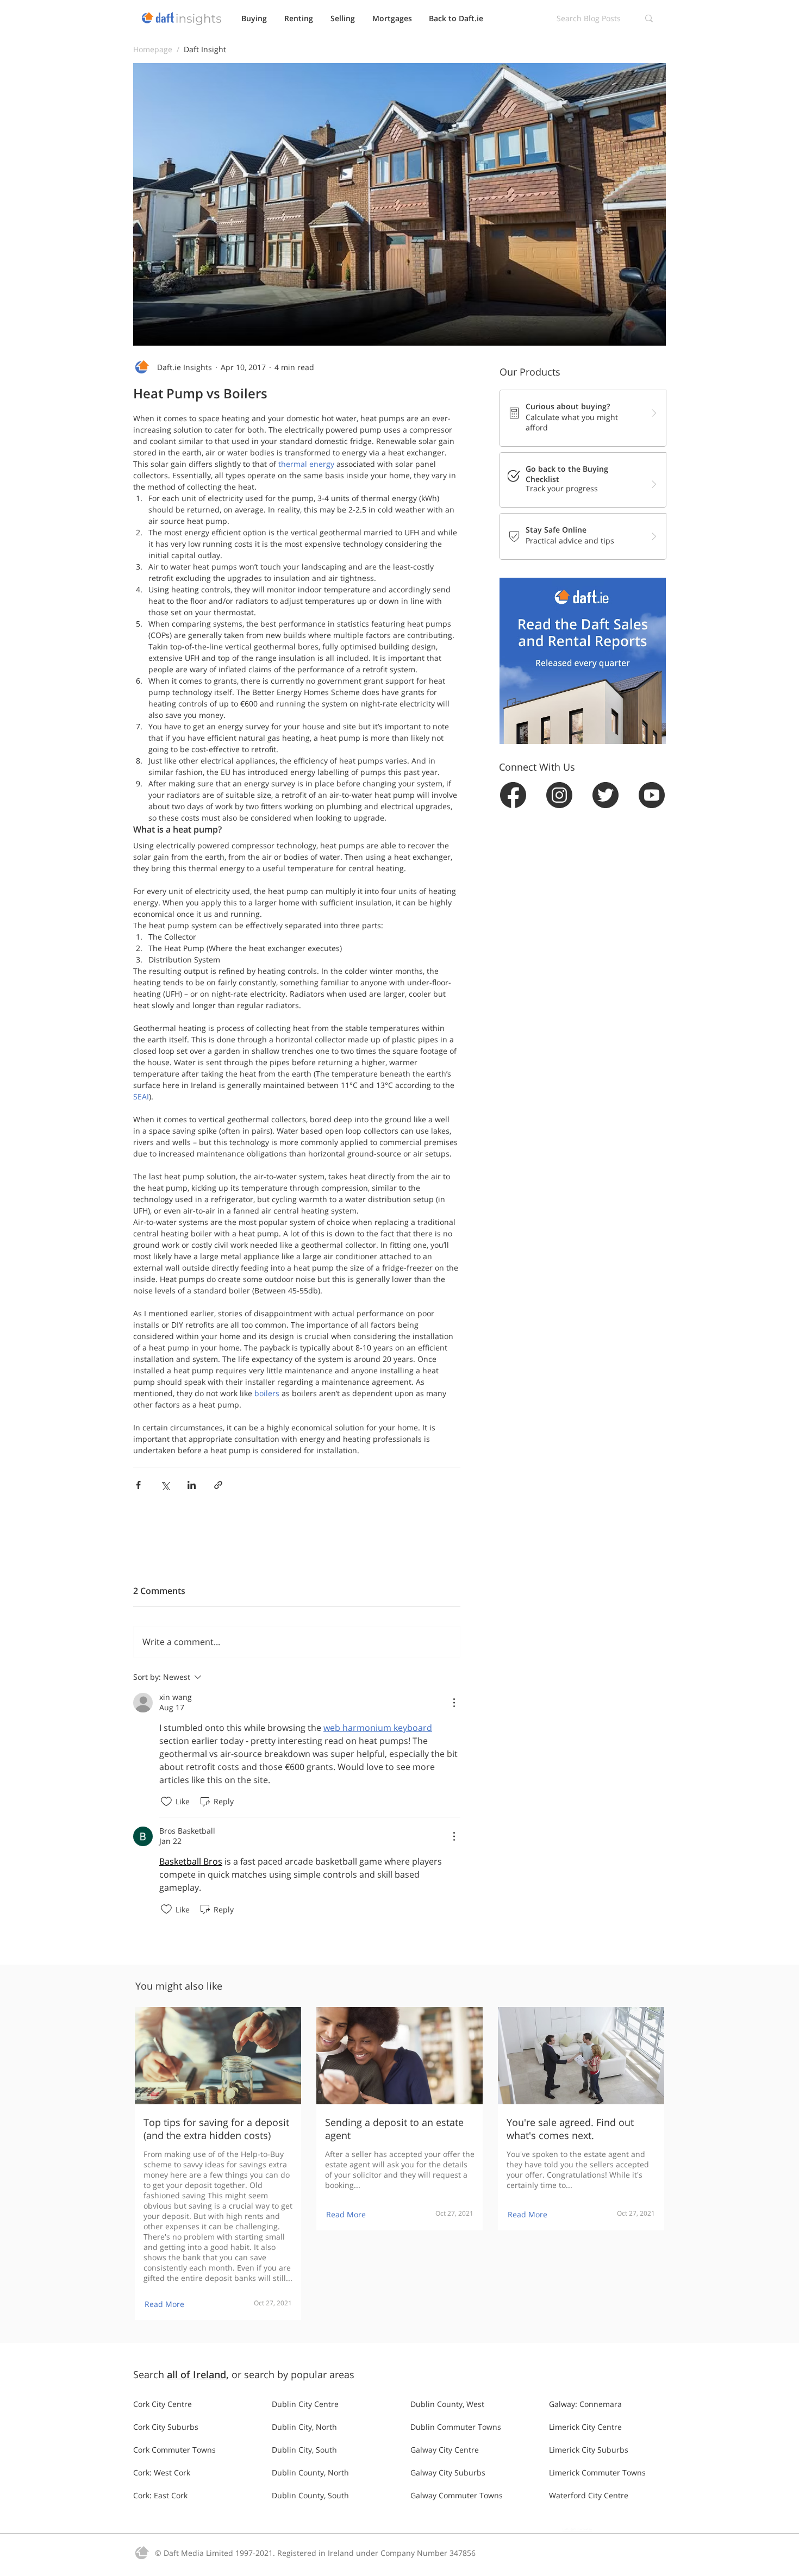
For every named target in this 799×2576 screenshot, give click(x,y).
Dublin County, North (310, 2472)
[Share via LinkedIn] (192, 1485)
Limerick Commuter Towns (597, 2472)
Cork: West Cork (162, 2472)
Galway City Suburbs (448, 2472)
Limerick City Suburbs (589, 2450)
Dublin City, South (304, 2450)
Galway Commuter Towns (457, 2495)
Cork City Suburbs (166, 2427)
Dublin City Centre (305, 2404)
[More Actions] (454, 1703)
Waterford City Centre (589, 2495)
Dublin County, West (447, 2404)
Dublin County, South (310, 2495)
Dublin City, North (304, 2427)
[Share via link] (218, 1485)
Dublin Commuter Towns (456, 2427)
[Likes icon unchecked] (166, 1802)
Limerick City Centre (585, 2427)
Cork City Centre (163, 2404)
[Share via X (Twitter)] (165, 1485)
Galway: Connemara (585, 2404)
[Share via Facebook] (138, 1485)
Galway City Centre (445, 2450)
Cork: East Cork (160, 2495)
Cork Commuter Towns (174, 2450)
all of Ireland (196, 2374)
